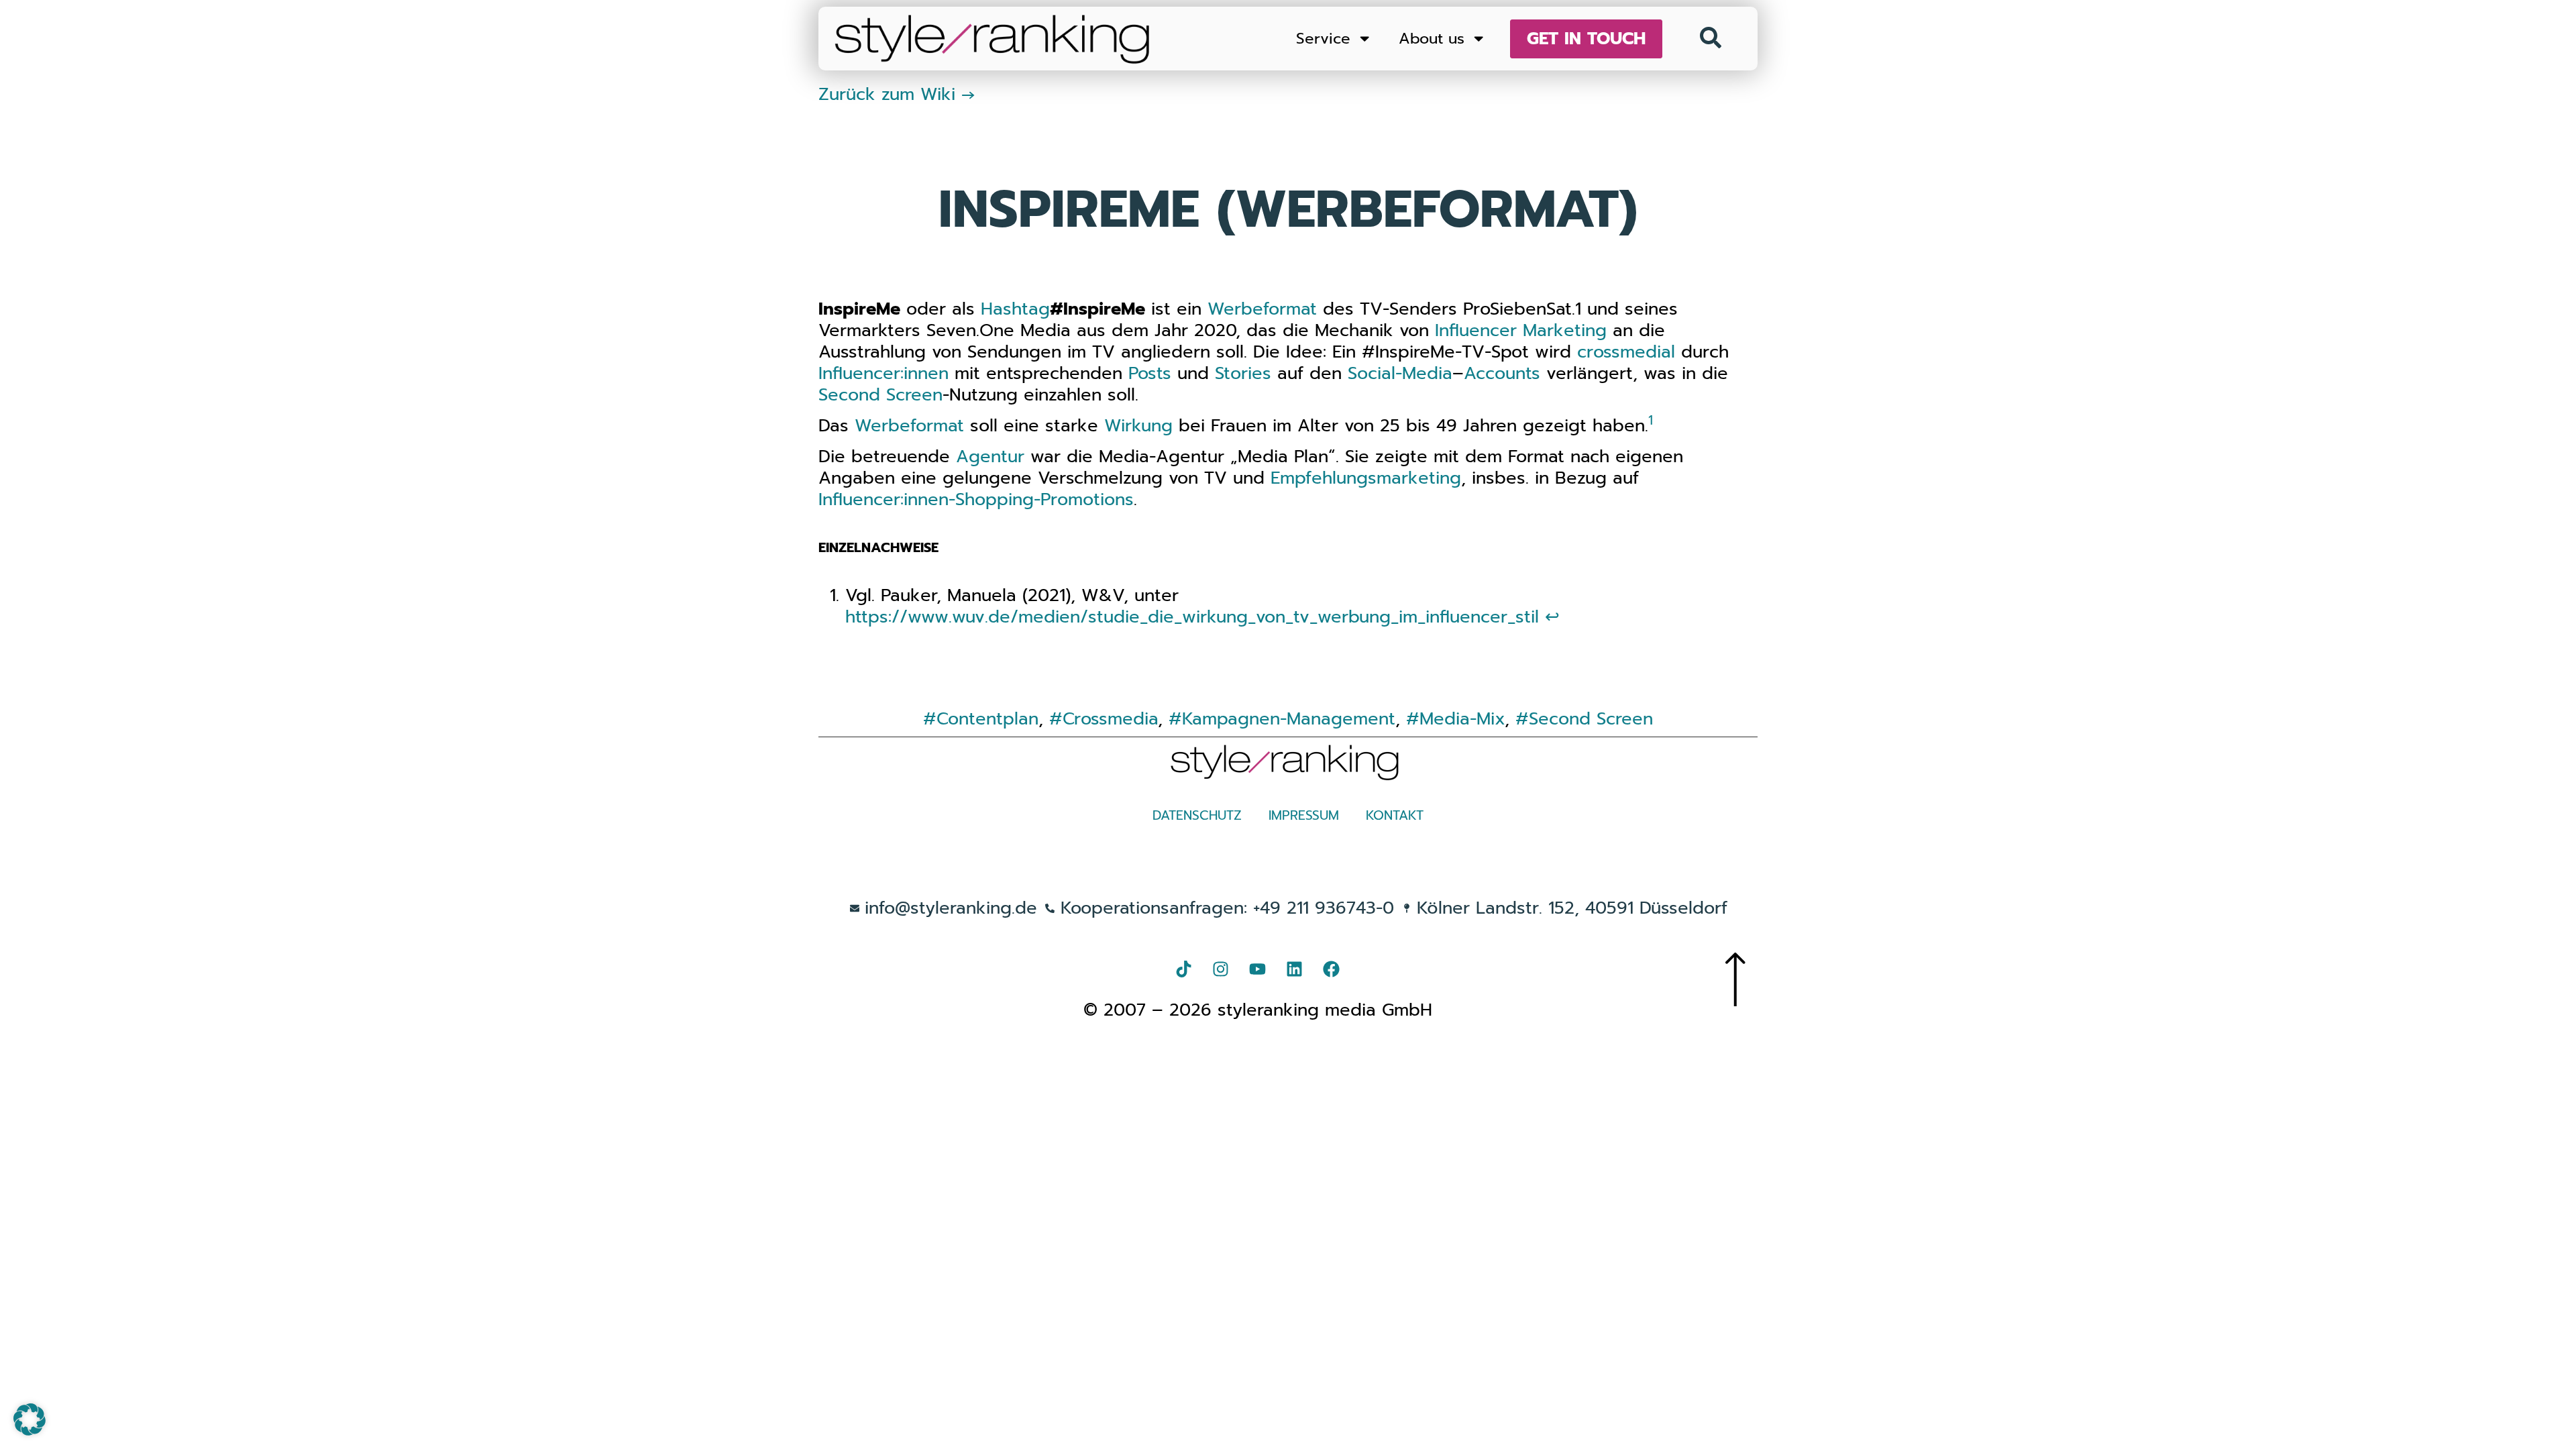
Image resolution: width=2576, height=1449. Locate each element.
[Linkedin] (1295, 969)
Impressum (1304, 815)
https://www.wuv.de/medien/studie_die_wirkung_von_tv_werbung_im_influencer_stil (1192, 617)
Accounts (1502, 373)
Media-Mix (1462, 719)
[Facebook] (1332, 969)
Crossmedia (1110, 719)
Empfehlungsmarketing (1366, 478)
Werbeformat (1262, 309)
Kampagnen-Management (1289, 719)
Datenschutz (1197, 815)
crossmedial (1626, 352)
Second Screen (880, 395)
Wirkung (1138, 426)
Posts (1150, 373)
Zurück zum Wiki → (897, 94)
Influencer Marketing (1521, 330)
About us (1432, 39)
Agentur (990, 457)
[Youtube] (1258, 969)
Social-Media (1400, 373)
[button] (30, 1419)
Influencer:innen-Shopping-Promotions (976, 499)
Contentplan (987, 719)
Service (1323, 39)
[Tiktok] (1184, 969)
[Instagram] (1221, 969)
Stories (1243, 373)
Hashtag (1015, 309)
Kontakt (1395, 815)
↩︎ (1552, 617)
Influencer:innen (883, 373)
